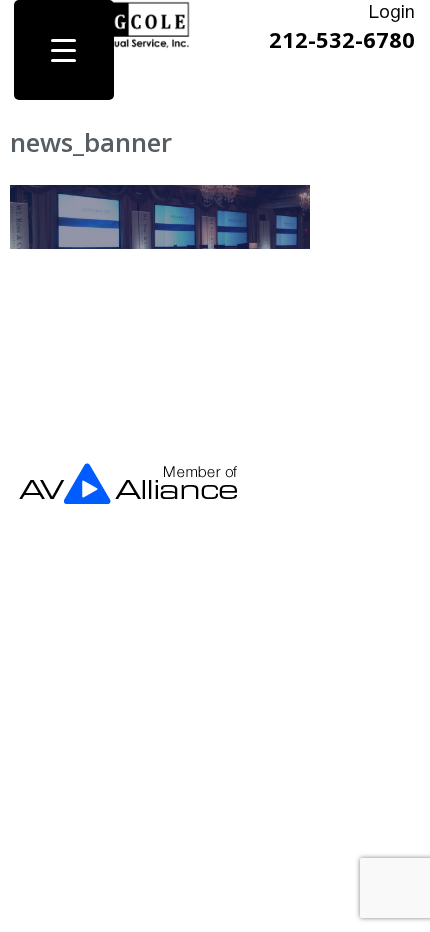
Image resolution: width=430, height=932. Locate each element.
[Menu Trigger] (64, 50)
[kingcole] (128, 44)
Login (392, 13)
